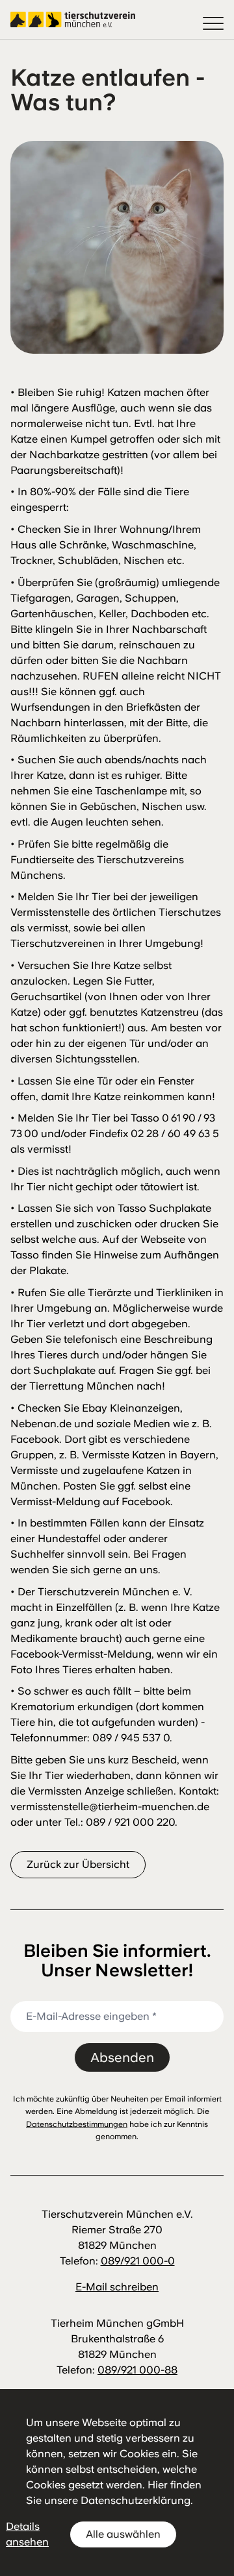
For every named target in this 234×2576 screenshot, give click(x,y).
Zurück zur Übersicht (78, 1864)
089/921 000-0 (138, 2261)
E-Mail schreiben (117, 2287)
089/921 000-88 (137, 2370)
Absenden (122, 2057)
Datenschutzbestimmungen (77, 2124)
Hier (158, 2485)
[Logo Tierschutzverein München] (73, 19)
